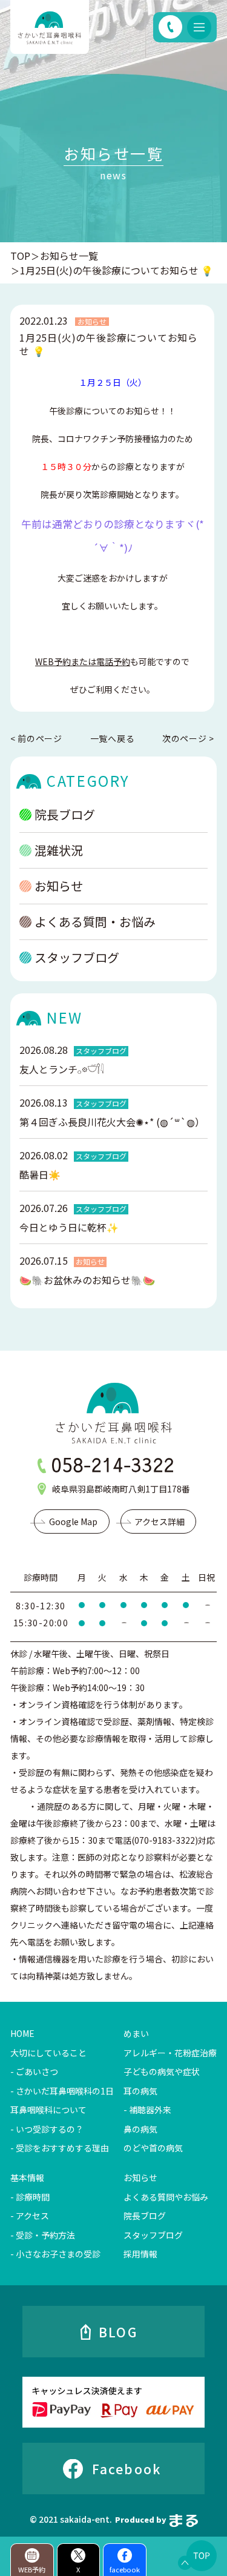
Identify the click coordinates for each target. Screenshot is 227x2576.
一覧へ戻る (113, 738)
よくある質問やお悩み (166, 2197)
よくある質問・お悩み (95, 922)
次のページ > (188, 739)
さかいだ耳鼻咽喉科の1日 (65, 2091)
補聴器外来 (150, 2110)
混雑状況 (59, 850)
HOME (22, 2033)
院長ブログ (65, 814)
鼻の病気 (140, 2129)
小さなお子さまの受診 (58, 2254)
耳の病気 (140, 2091)
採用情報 (140, 2254)
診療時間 (33, 2197)
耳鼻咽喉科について (48, 2110)
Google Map (73, 1521)
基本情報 (27, 2177)
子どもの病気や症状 (162, 2071)
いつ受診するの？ (50, 2129)
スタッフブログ (77, 957)
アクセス (32, 2216)
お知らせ (59, 886)
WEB (83, 661)
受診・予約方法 (45, 2235)
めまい (136, 2033)
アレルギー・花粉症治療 (170, 2053)
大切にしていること (48, 2053)
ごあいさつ (37, 2071)
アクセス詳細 (160, 1521)
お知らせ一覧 (69, 256)
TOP (20, 256)
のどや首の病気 (153, 2148)
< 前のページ (36, 739)
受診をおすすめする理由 (62, 2148)
